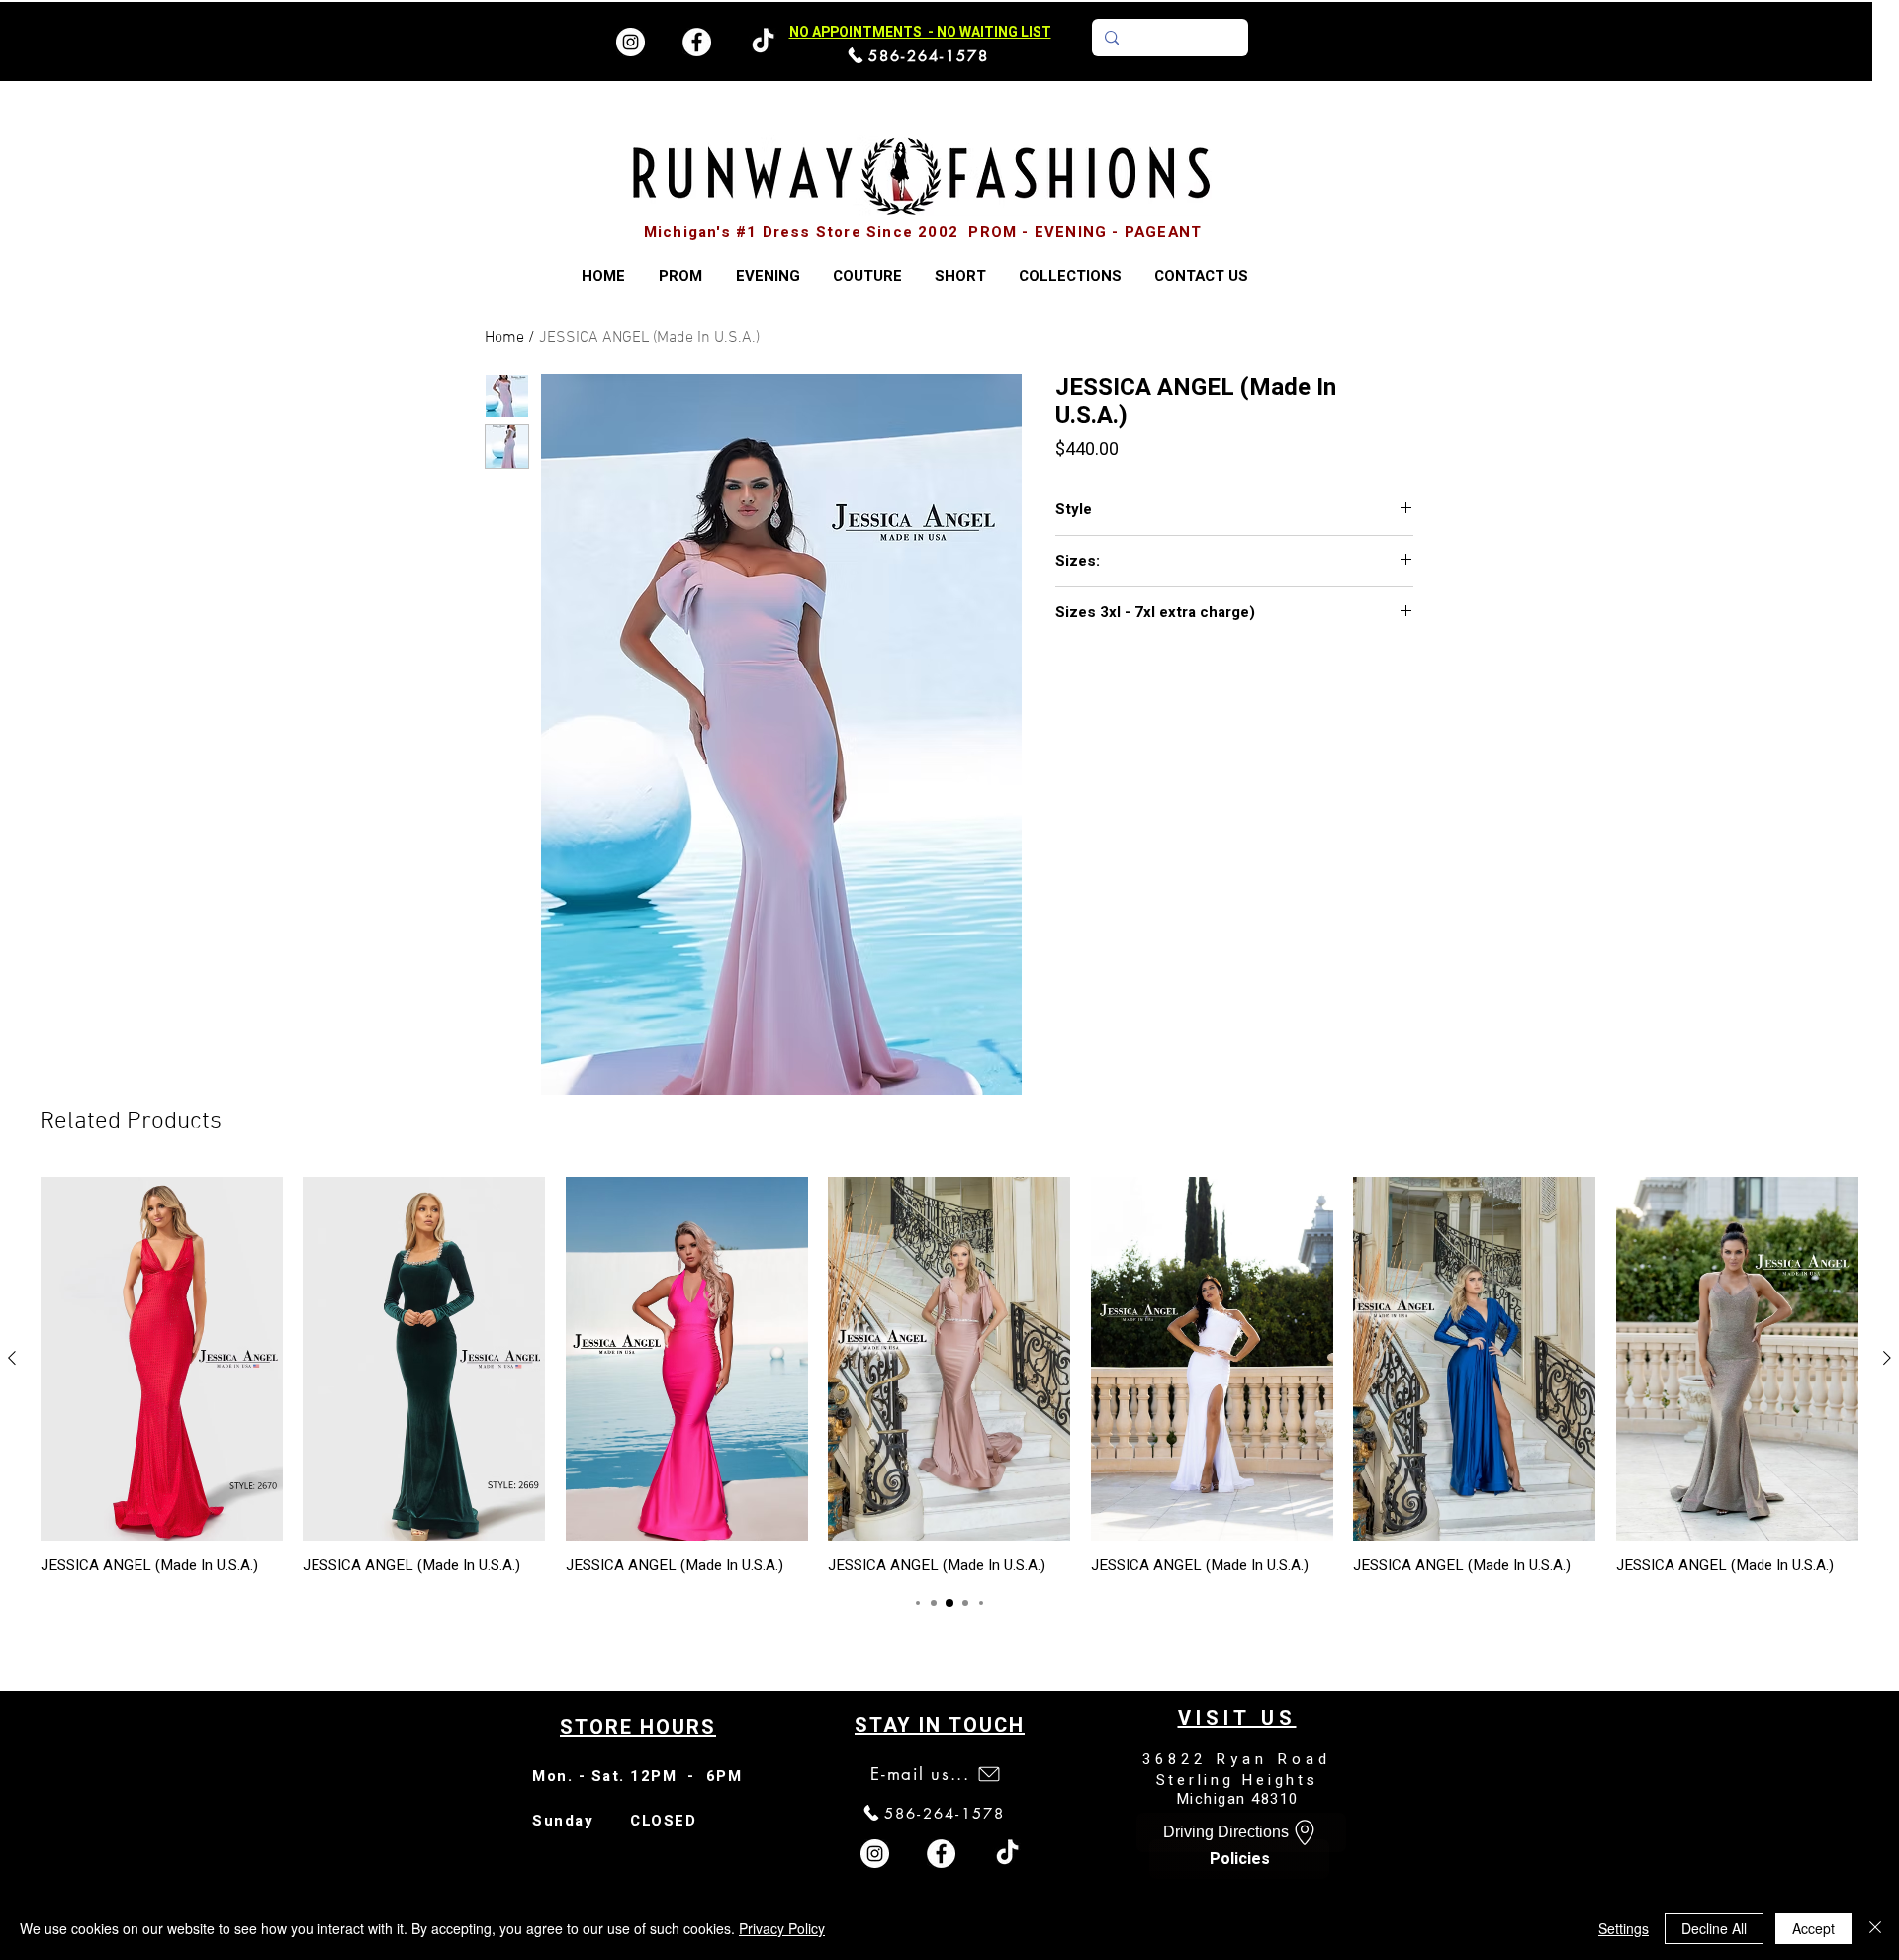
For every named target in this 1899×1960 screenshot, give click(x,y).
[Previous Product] (12, 1358)
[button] (1070, 276)
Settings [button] (1624, 1928)
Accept (1813, 1928)
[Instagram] (631, 42)
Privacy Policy (782, 1928)
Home (504, 338)
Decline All (1714, 1928)
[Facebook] (697, 42)
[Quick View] (162, 1359)
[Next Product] (1887, 1358)
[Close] (1875, 1928)
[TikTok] (1007, 1854)
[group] (949, 1376)
